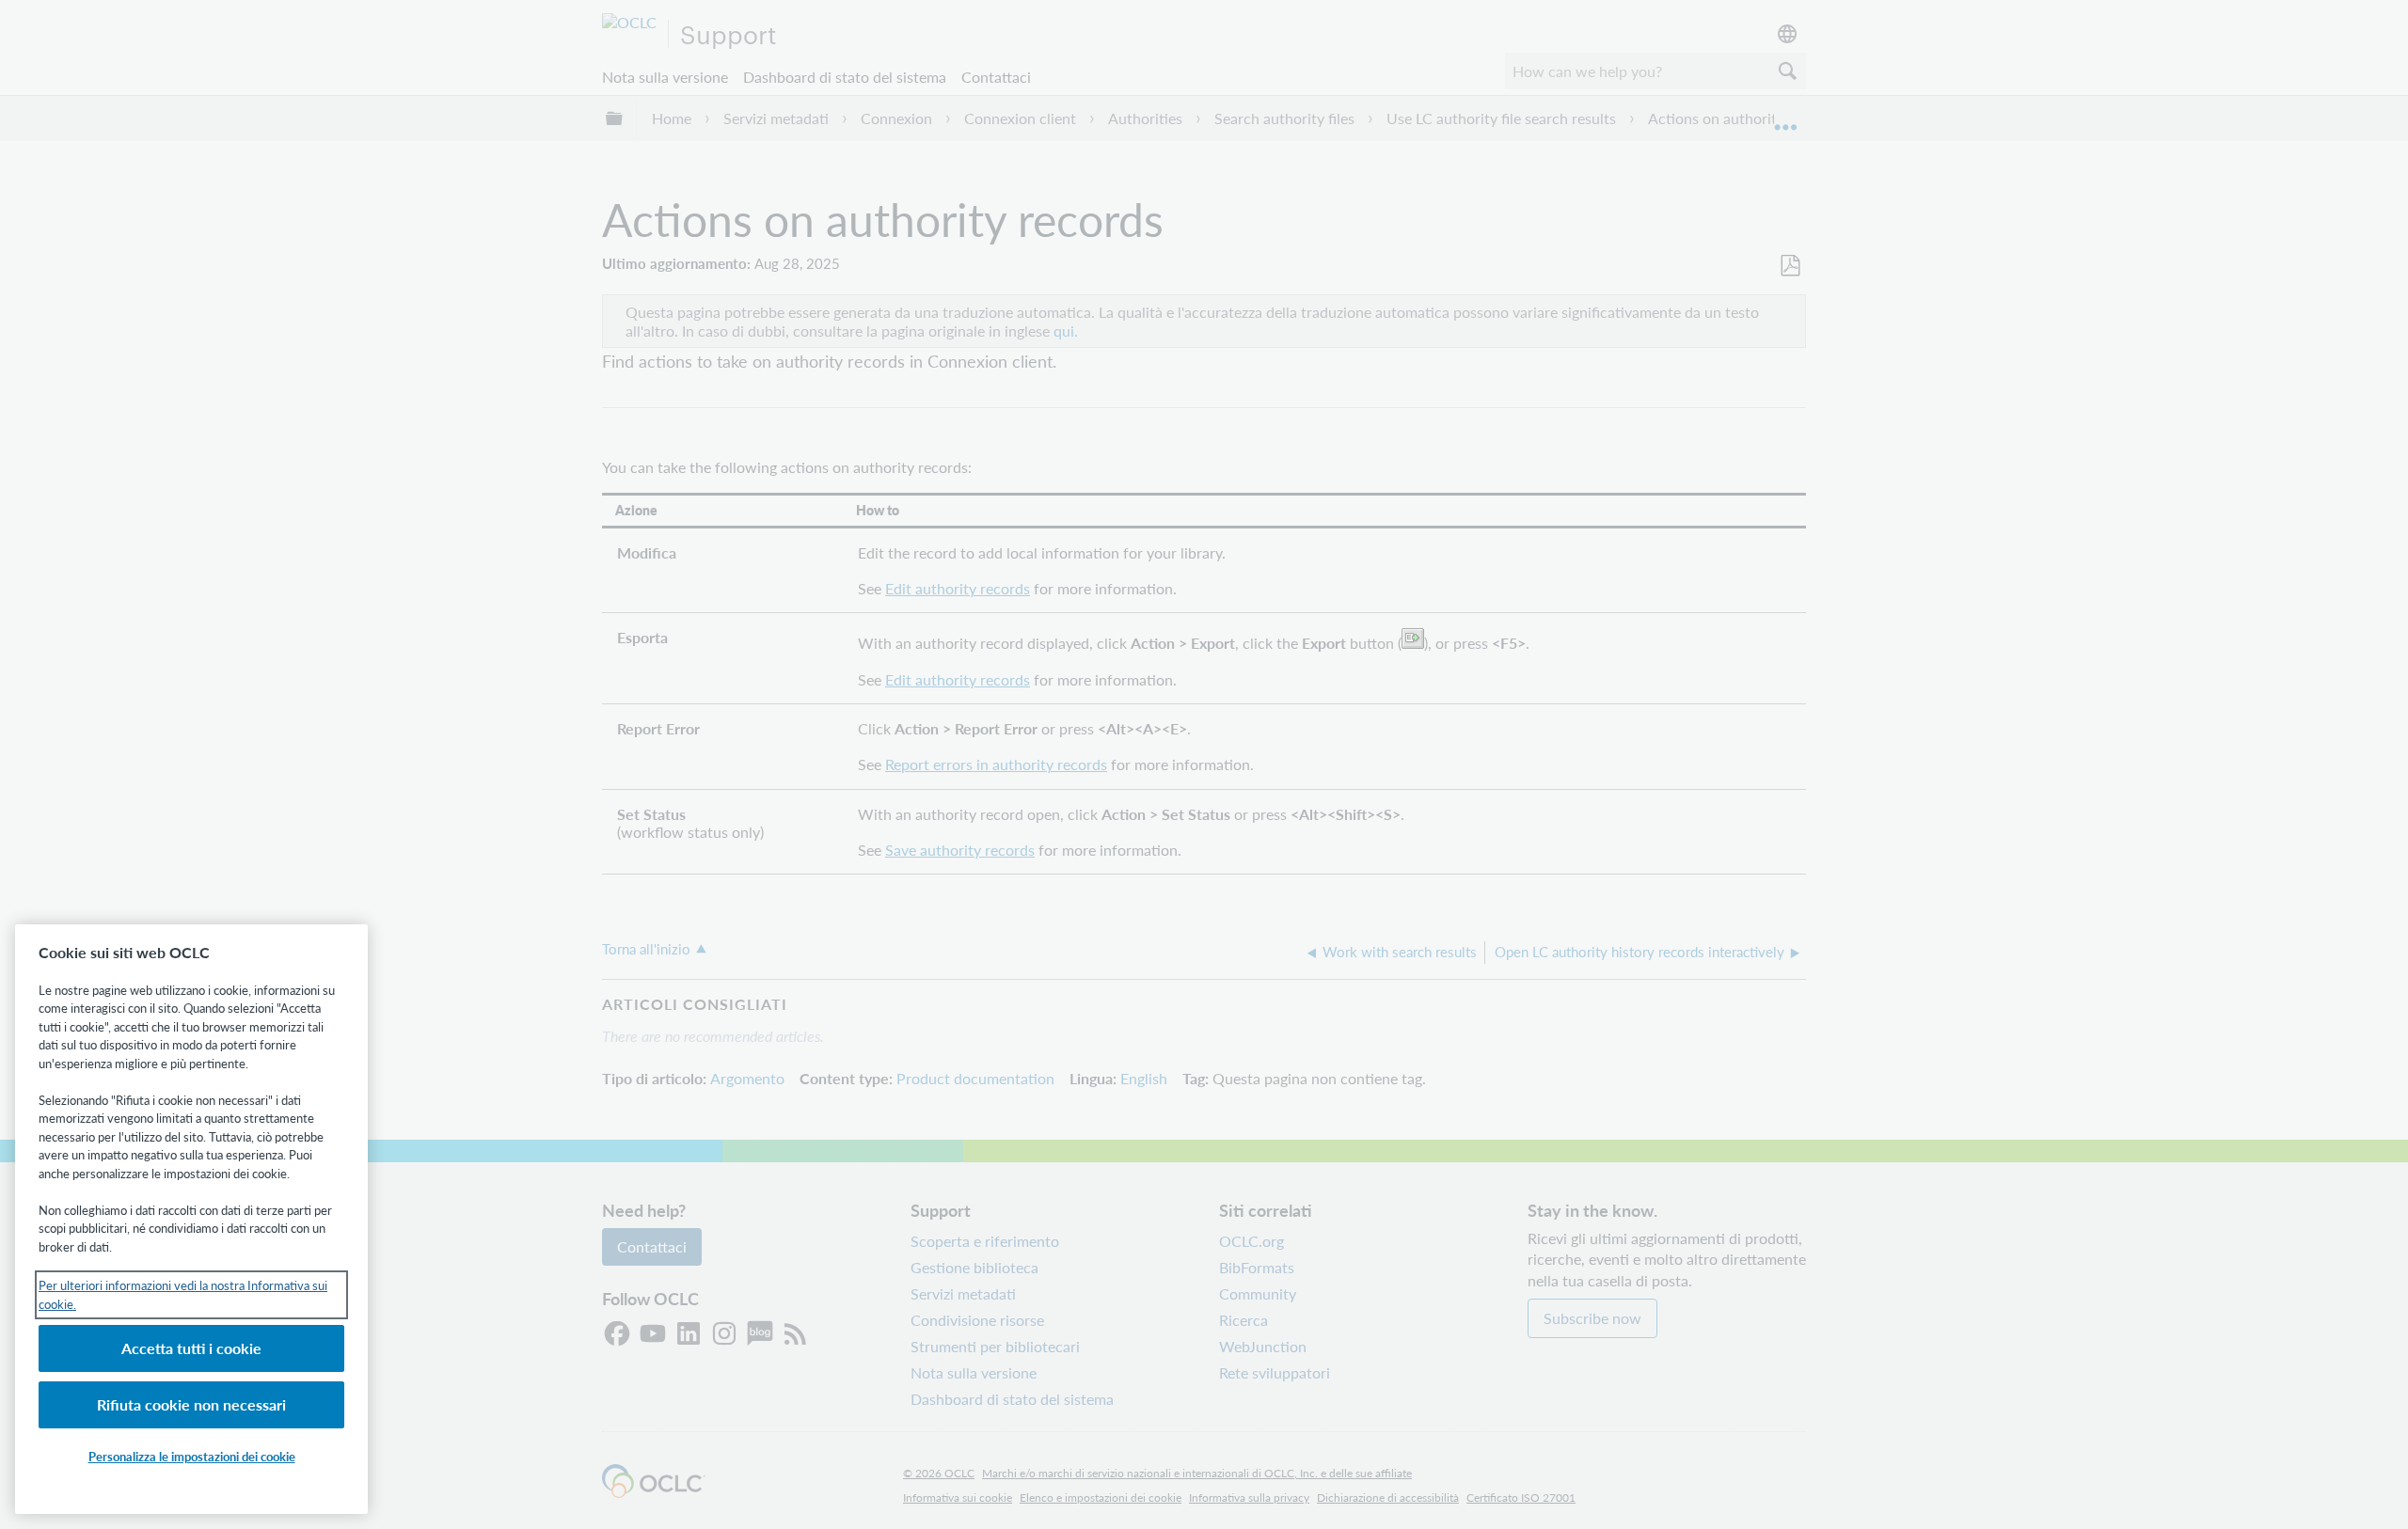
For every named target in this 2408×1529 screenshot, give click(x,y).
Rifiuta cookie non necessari (191, 1404)
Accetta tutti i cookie (191, 1348)
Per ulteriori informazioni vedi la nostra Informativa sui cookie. (183, 1294)
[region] (191, 1219)
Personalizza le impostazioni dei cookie (192, 1456)
